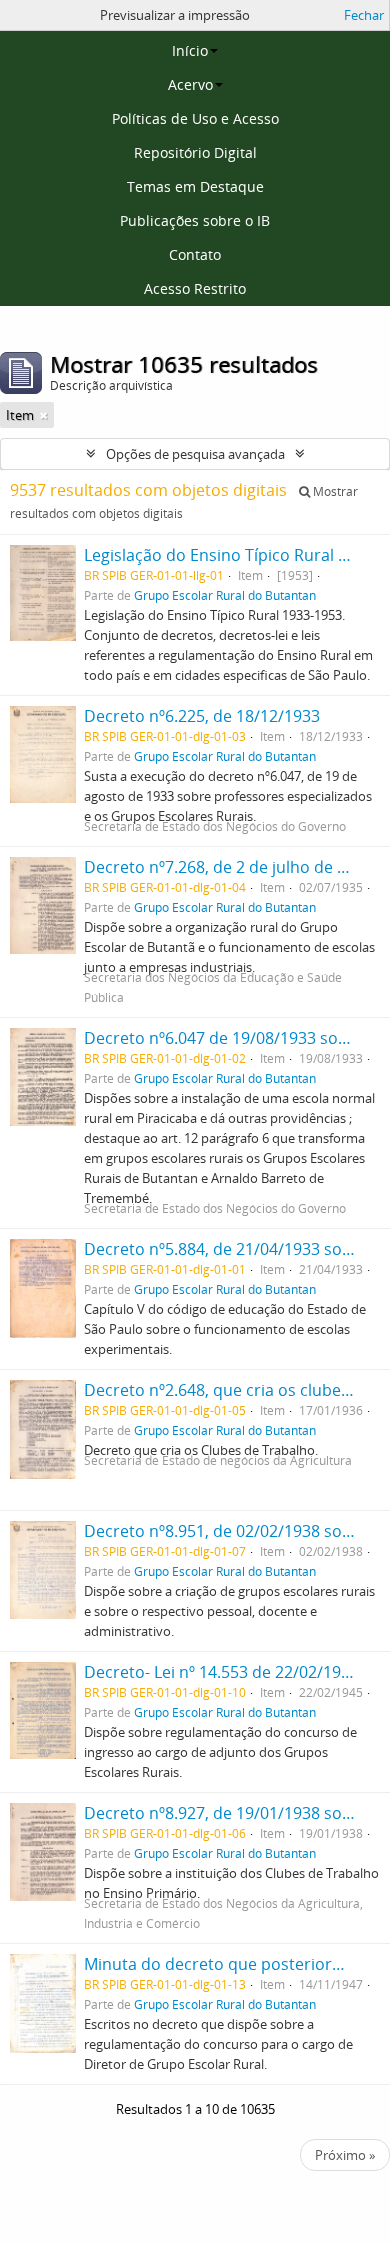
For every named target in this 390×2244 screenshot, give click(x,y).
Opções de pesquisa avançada (195, 454)
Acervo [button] (190, 84)
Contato (195, 254)
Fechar (364, 15)
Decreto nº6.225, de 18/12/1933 (202, 716)
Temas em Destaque (195, 186)
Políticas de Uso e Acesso (195, 118)
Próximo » (345, 2155)
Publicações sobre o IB (195, 220)
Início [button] (190, 50)
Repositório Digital (195, 152)
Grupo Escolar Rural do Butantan (225, 595)
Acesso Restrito (195, 288)
